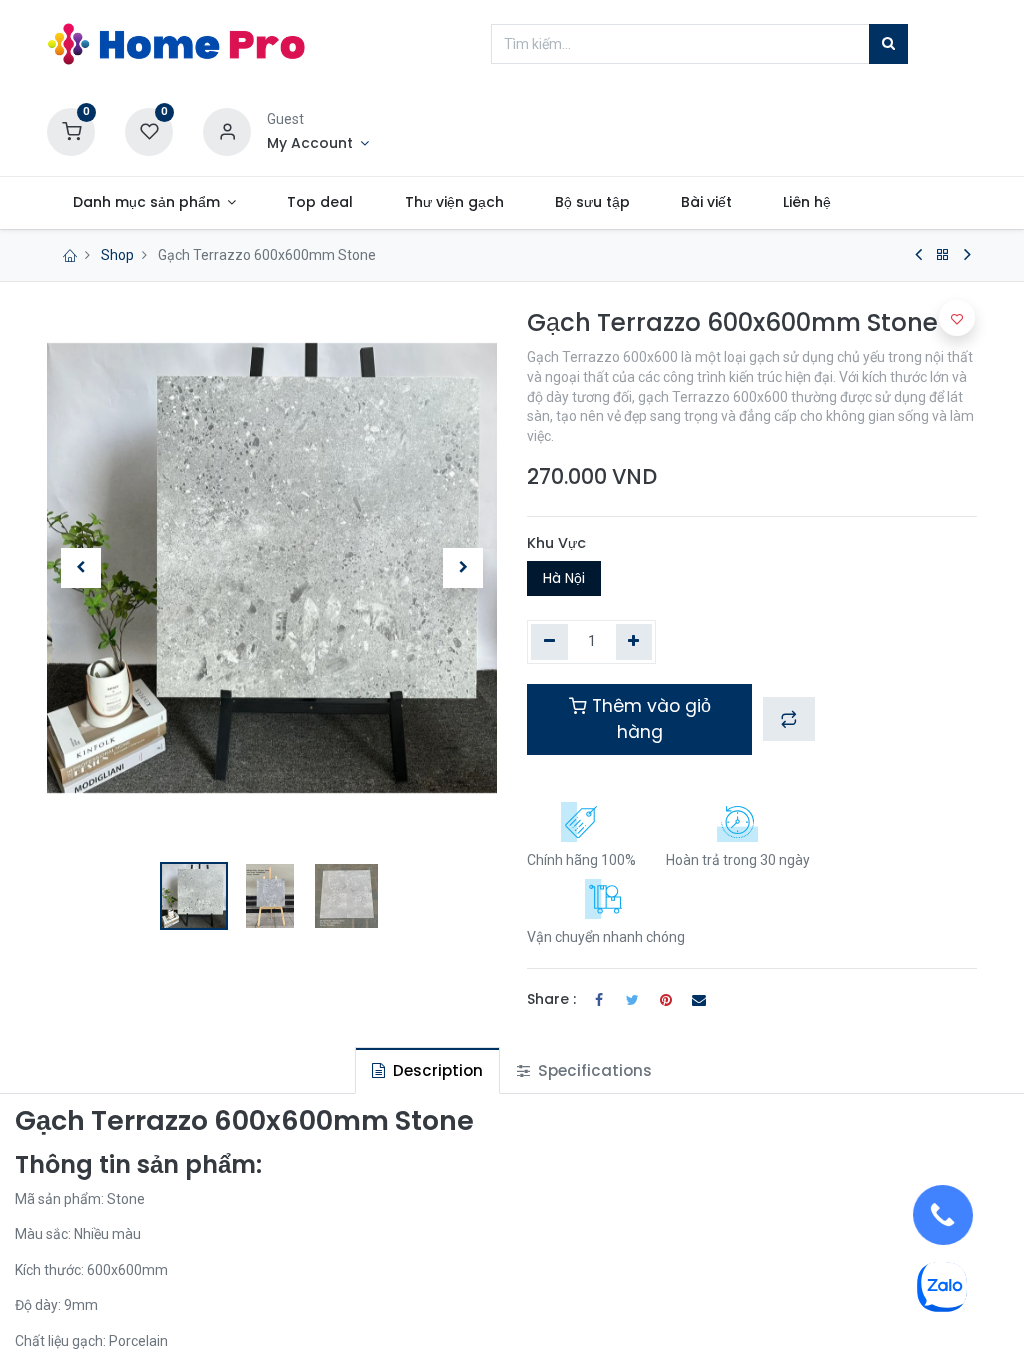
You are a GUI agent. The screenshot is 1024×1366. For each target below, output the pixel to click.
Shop (117, 255)
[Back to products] (943, 255)
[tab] (427, 1070)
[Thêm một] (634, 642)
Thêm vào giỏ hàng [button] (649, 719)
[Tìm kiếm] (888, 44)
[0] (71, 131)
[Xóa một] (549, 642)
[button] (81, 568)
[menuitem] (320, 203)
